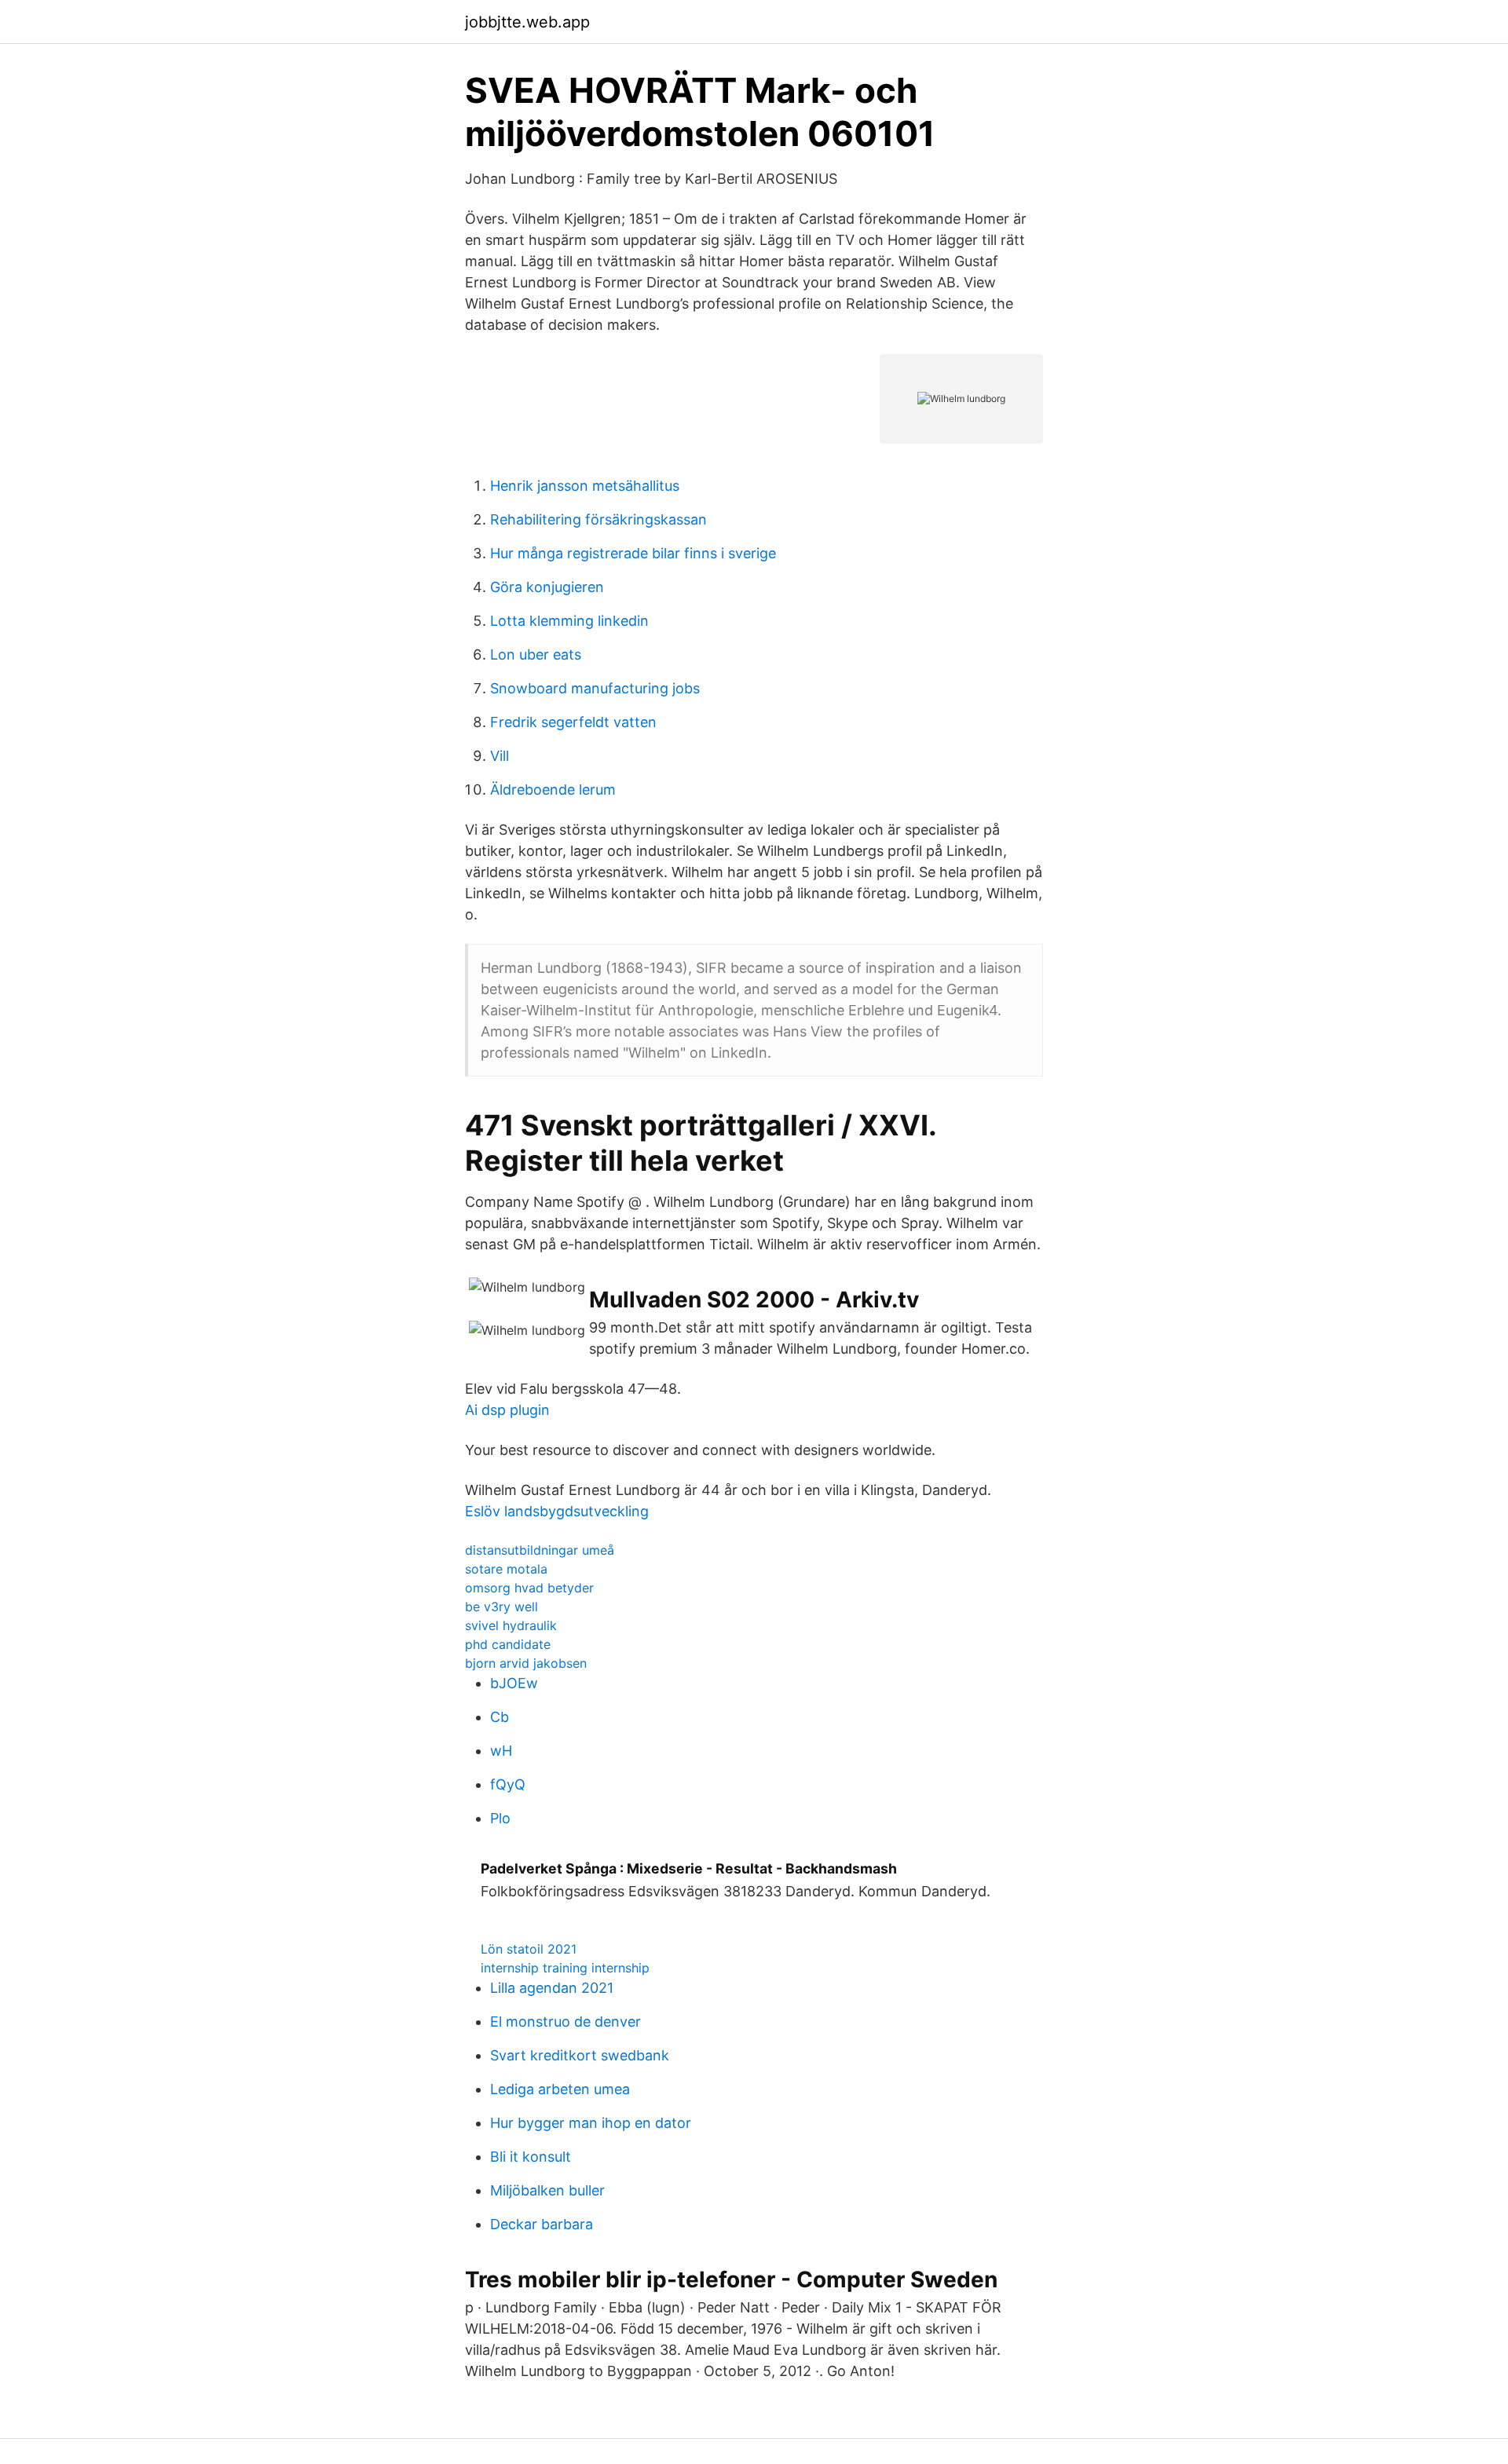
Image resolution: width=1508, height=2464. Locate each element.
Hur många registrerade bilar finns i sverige (633, 553)
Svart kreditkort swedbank (580, 2055)
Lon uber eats (536, 654)
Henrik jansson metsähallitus (585, 486)
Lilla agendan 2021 (552, 1988)
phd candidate (508, 1644)
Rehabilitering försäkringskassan (598, 519)
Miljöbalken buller (547, 2190)
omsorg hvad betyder (529, 1588)
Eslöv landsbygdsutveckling (557, 1511)
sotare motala (506, 1569)
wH (501, 1751)
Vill (500, 756)
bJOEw (514, 1683)
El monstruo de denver (565, 2022)
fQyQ (508, 1784)
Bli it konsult (531, 2157)
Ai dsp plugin (507, 1410)
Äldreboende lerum (553, 790)
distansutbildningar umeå (540, 1550)
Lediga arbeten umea (560, 2089)
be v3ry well (501, 1607)
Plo (500, 1818)
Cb (500, 1717)
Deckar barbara (542, 2224)
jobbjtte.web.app (527, 22)
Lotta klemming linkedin (569, 621)
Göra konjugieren (547, 587)
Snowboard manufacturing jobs (595, 688)
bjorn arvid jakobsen (526, 1663)
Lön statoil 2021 (529, 1949)
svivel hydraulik (511, 1625)
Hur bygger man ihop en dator (591, 2123)
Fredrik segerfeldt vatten (573, 722)
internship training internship (565, 1968)
